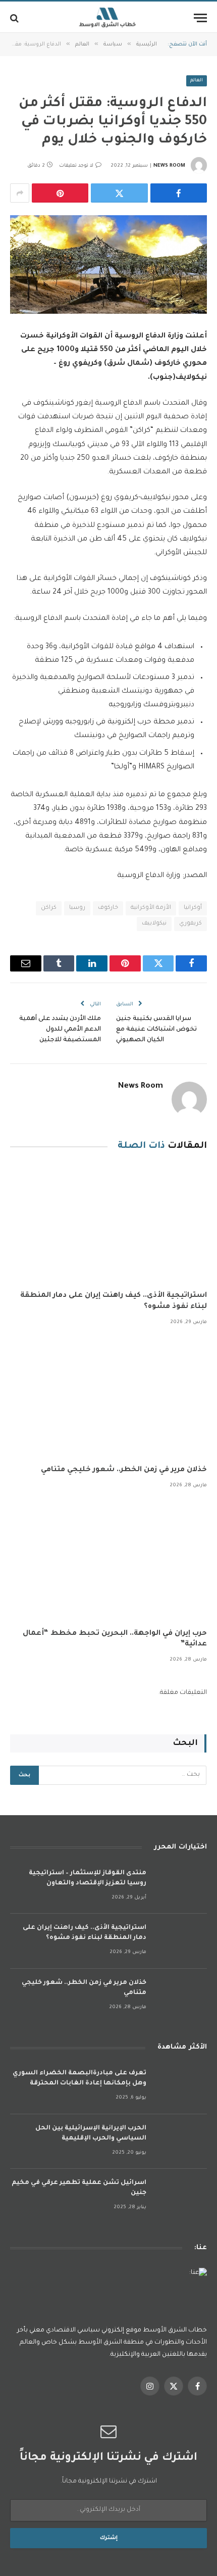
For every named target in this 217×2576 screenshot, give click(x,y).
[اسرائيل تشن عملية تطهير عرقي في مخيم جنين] (181, 2196)
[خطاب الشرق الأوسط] (108, 18)
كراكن (49, 908)
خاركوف (108, 908)
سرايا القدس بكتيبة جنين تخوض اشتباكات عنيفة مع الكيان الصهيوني (156, 1030)
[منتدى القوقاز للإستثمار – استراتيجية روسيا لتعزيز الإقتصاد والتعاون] (181, 1887)
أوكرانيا (193, 908)
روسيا (77, 908)
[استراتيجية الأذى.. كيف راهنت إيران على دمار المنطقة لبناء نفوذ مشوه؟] (108, 1224)
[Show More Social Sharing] (20, 193)
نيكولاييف (154, 924)
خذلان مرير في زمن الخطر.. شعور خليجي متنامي (124, 1470)
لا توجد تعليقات (76, 166)
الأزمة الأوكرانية (151, 908)
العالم (197, 81)
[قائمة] (200, 18)
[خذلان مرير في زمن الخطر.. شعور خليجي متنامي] (108, 1398)
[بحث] (15, 18)
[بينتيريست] (60, 193)
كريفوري (191, 924)
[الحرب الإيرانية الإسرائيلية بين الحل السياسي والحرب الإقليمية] (181, 2142)
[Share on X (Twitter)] (119, 193)
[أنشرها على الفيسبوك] (179, 193)
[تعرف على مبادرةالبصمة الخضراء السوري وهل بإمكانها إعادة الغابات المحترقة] (181, 2087)
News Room (169, 166)
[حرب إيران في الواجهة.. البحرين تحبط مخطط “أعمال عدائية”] (108, 1562)
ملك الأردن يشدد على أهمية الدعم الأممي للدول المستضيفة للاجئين (60, 1030)
